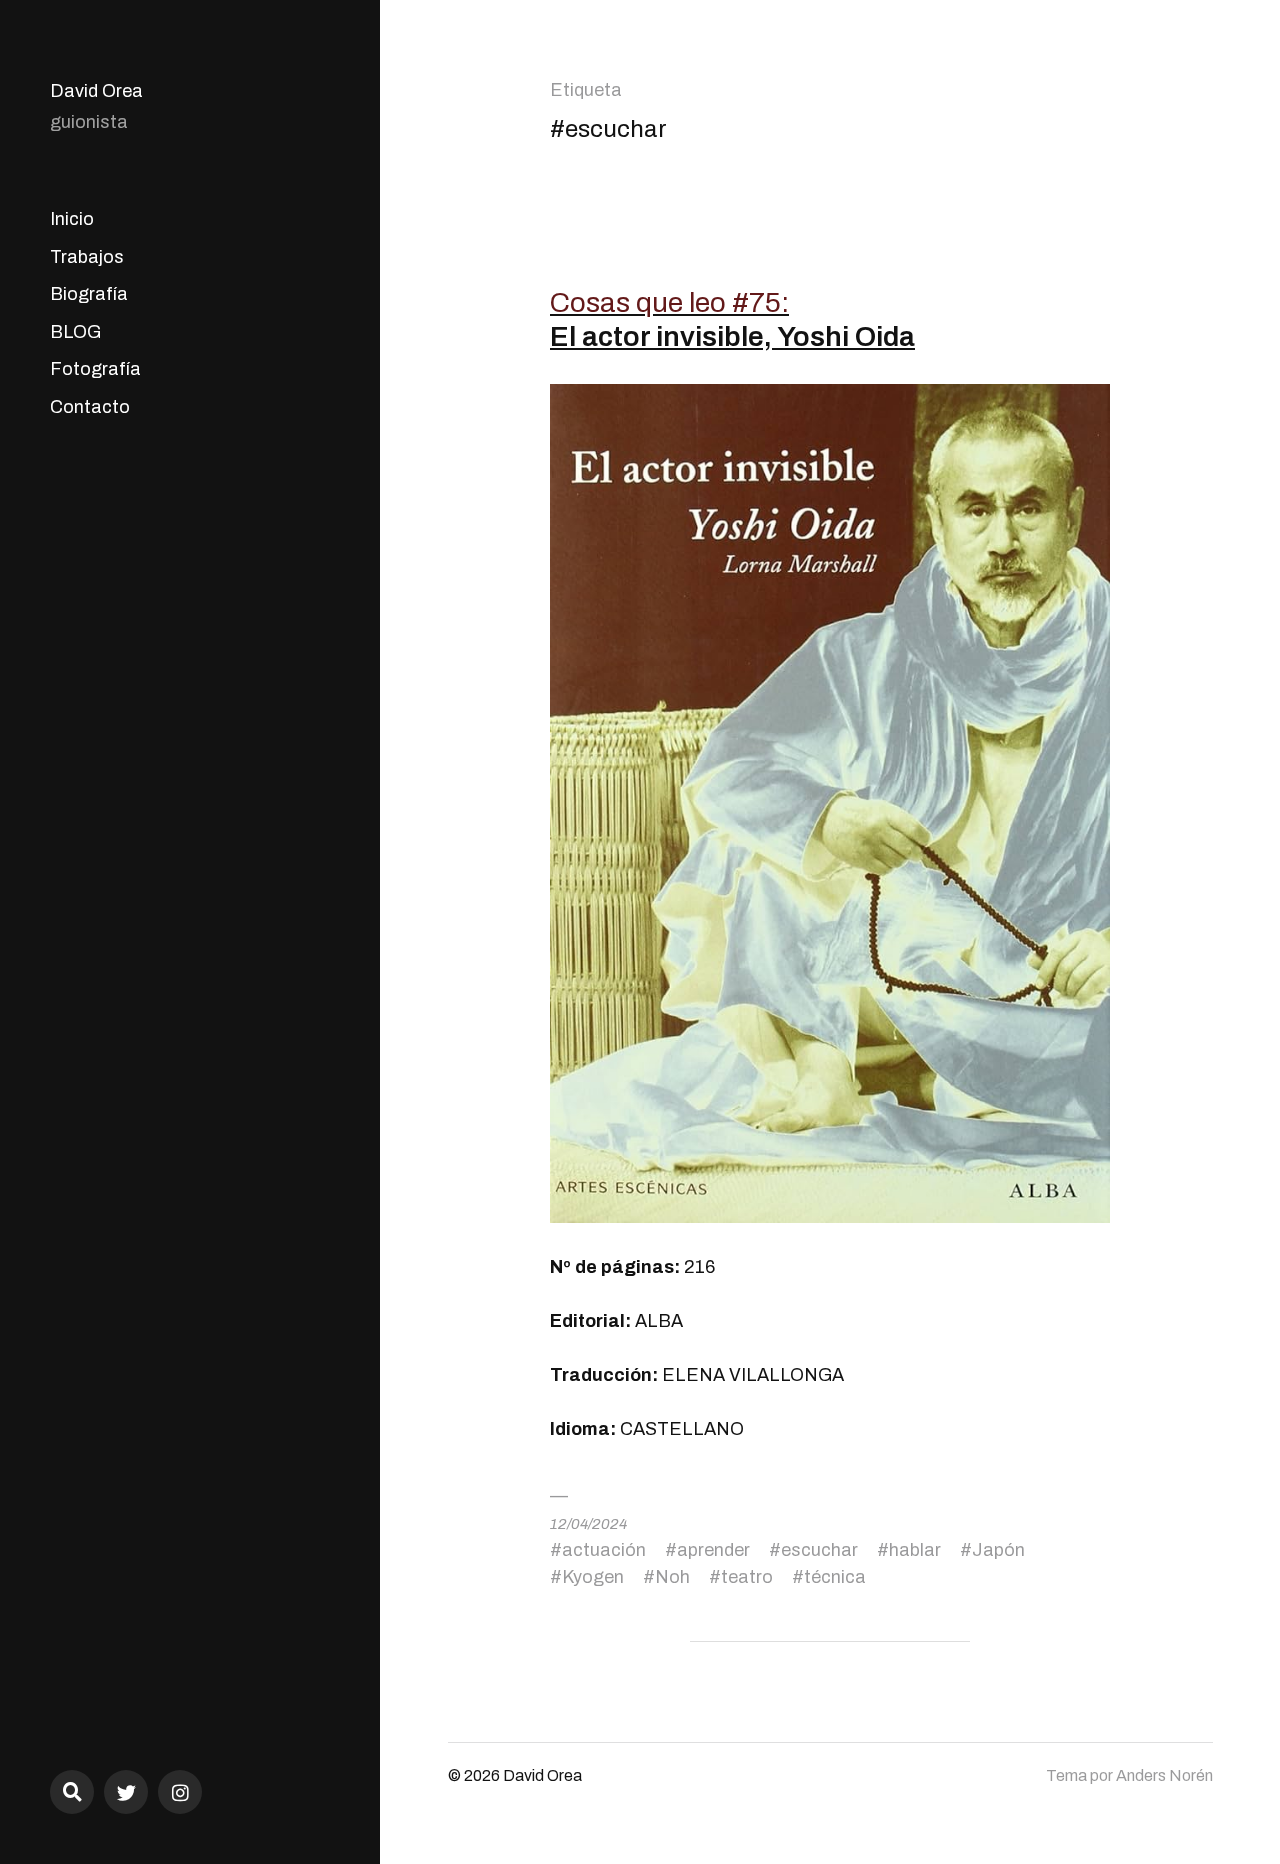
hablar (915, 1550)
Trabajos (87, 257)
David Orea (96, 91)
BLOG (75, 332)
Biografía (89, 294)
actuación (604, 1550)
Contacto (90, 407)
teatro (747, 1577)
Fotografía (95, 369)
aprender (713, 1550)
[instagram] (180, 1792)
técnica (835, 1577)
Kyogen (593, 1577)
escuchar (819, 1550)
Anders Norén (1164, 1775)
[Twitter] (126, 1792)
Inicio (72, 219)
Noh (672, 1577)
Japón (998, 1550)
